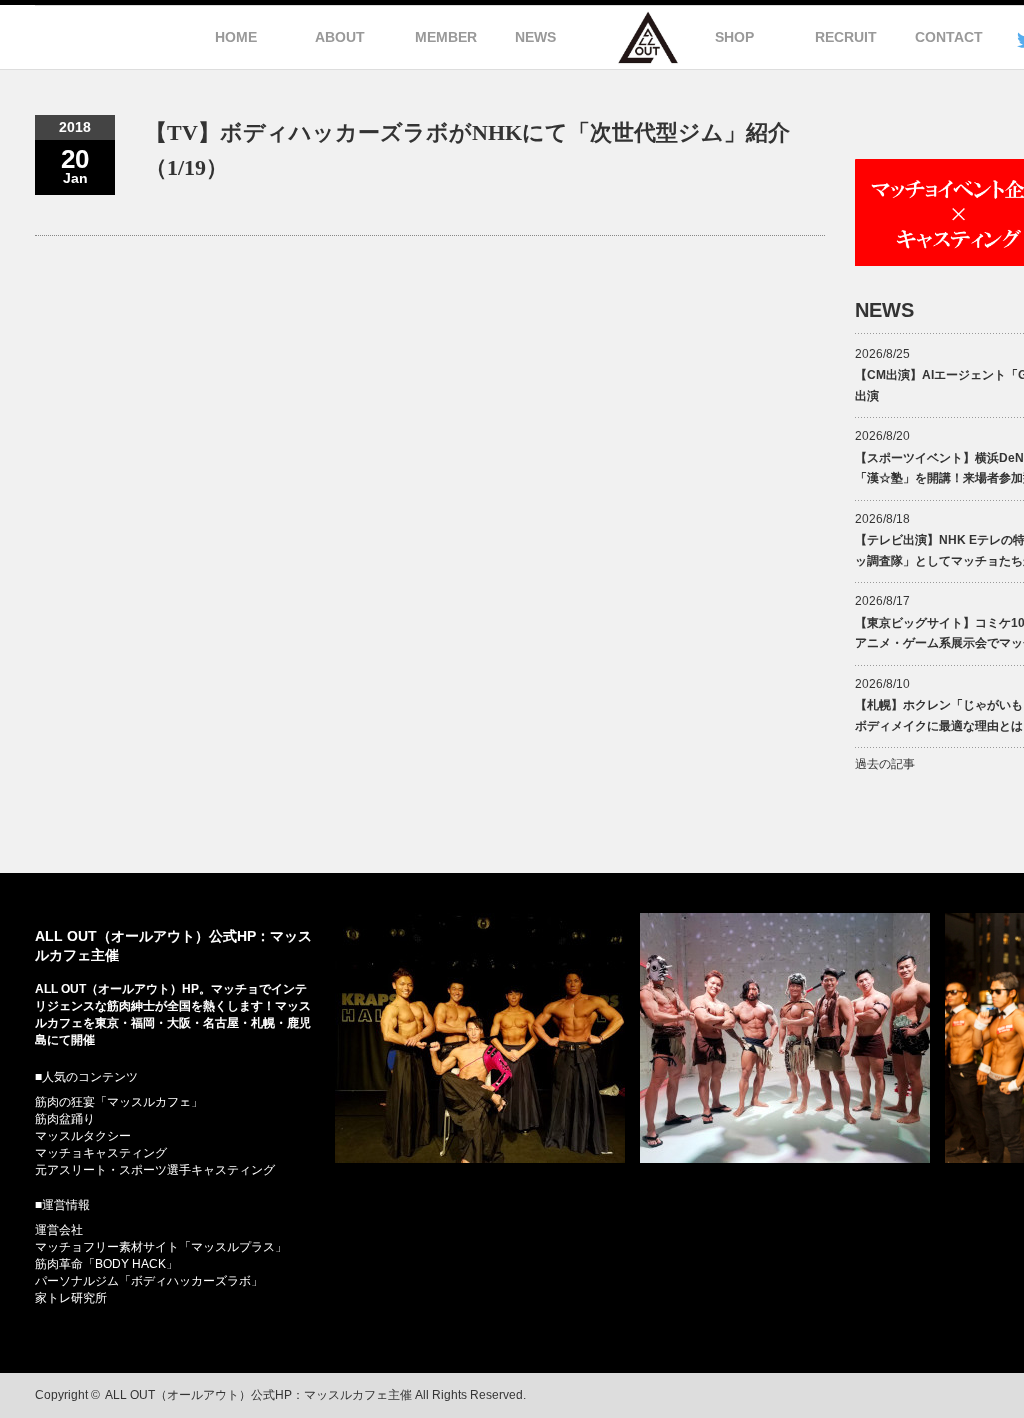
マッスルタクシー (83, 1136)
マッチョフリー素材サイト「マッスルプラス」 (161, 1247)
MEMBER (446, 37)
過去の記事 (885, 764)
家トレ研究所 (71, 1298)
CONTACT (949, 37)
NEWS (535, 37)
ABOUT (340, 37)
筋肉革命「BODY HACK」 (106, 1264)
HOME (236, 37)
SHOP (734, 37)
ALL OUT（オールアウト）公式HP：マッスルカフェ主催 (258, 1395)
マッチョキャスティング (101, 1153)
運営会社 (59, 1230)
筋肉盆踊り (65, 1119)
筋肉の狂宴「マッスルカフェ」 (119, 1102)
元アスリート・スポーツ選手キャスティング (155, 1170)
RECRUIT (846, 37)
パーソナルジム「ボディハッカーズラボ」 (149, 1281)
